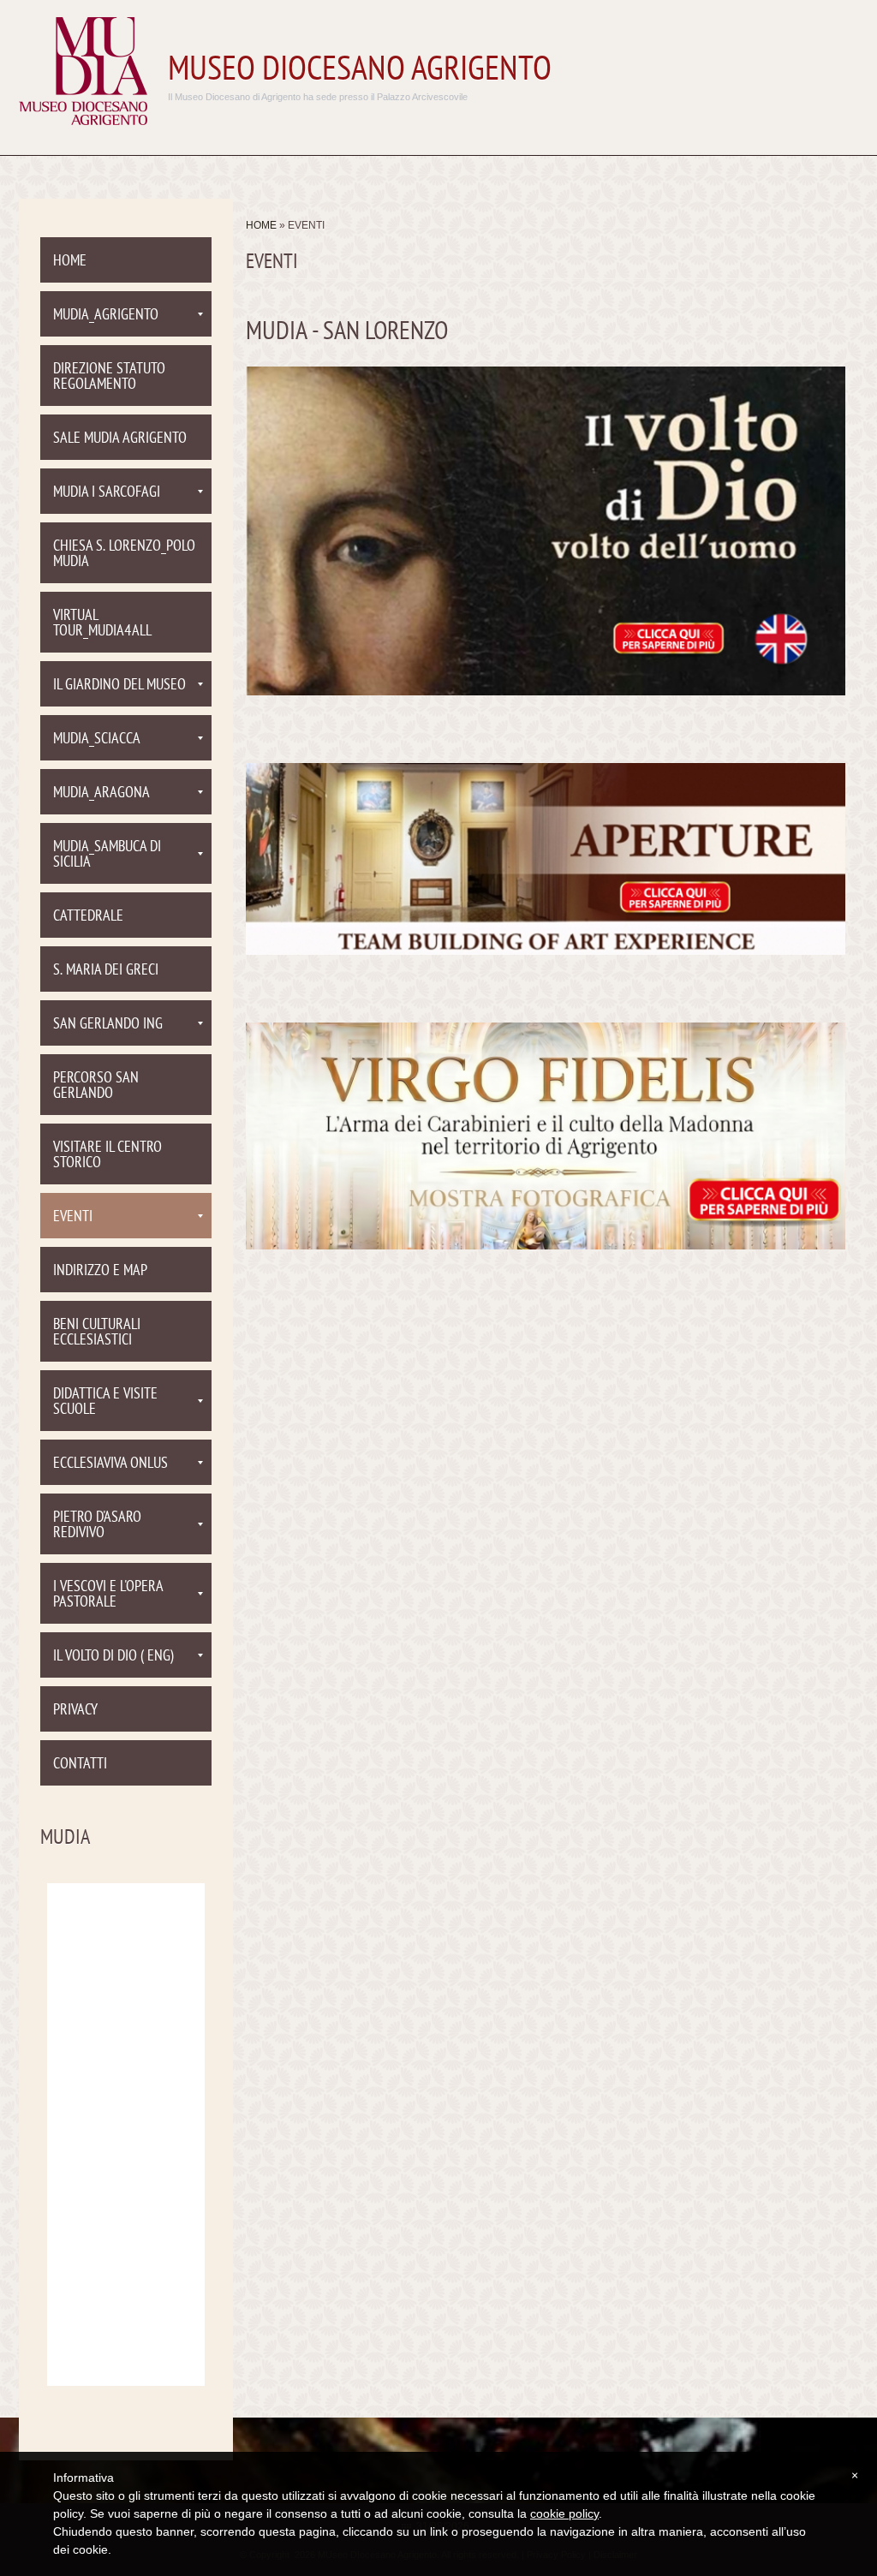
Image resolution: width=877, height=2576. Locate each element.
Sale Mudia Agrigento (120, 439)
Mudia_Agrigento (106, 316)
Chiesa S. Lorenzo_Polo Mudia (124, 555)
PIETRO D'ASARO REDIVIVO (97, 1526)
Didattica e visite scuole (105, 1402)
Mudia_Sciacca (97, 739)
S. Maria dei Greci (106, 971)
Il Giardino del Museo (119, 686)
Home (261, 225)
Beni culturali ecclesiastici (97, 1333)
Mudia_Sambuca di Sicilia (107, 855)
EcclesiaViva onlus (110, 1464)
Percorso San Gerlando (96, 1086)
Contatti (80, 1765)
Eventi (73, 1217)
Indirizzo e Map (100, 1271)
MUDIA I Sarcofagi (107, 493)
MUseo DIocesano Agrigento (360, 71)
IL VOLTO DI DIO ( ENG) (113, 1657)
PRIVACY (75, 1711)
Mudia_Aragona (101, 793)
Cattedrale (88, 917)
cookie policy (564, 2513)
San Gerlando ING (108, 1025)
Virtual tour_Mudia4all (102, 624)
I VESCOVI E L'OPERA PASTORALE (108, 1595)
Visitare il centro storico (107, 1156)
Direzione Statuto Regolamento (109, 377)
